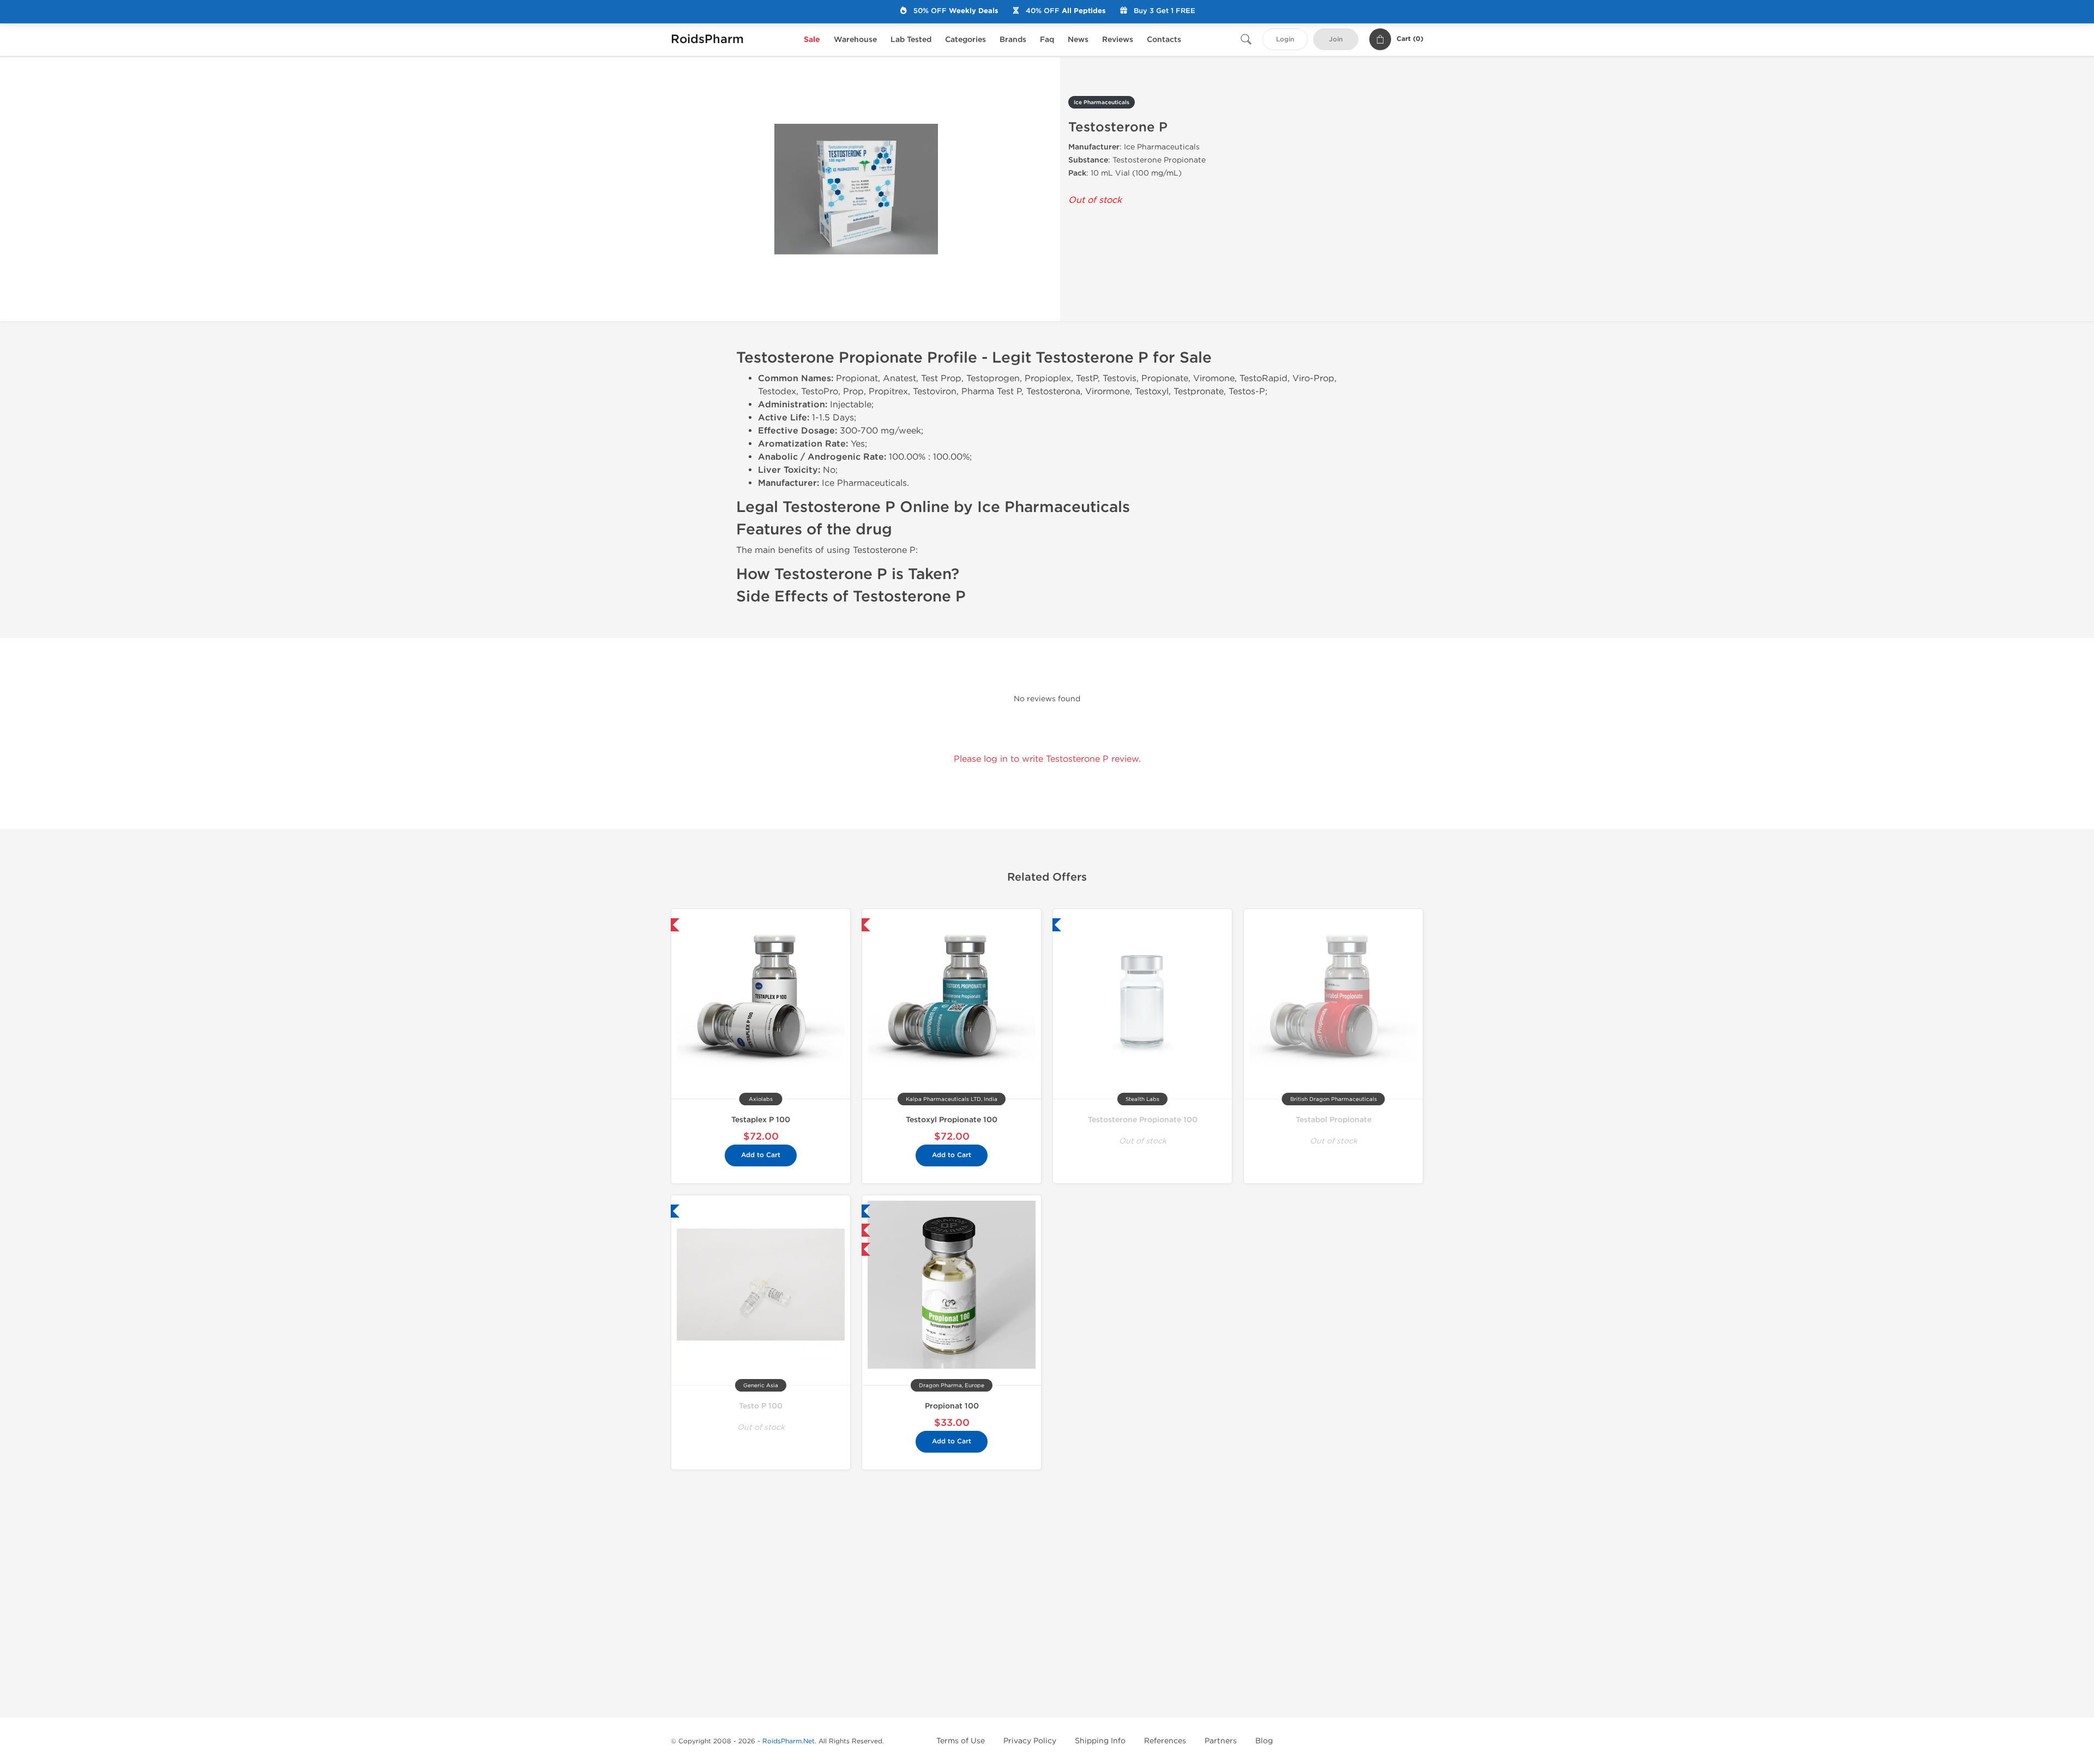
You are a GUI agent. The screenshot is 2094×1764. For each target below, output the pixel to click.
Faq (1047, 40)
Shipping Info (1100, 1741)
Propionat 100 (952, 1406)
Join (1336, 40)
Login (1285, 40)
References (1165, 1741)
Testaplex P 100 (761, 1120)
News (1078, 40)
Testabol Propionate (1334, 1120)
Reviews (1118, 40)
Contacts (1164, 40)
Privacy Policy (1030, 1741)
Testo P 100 (761, 1406)
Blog (1264, 1741)
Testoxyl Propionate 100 (952, 1120)
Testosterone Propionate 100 (1143, 1120)
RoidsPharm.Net (789, 1741)
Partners (1221, 1741)
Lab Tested (911, 40)
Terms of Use (961, 1741)
